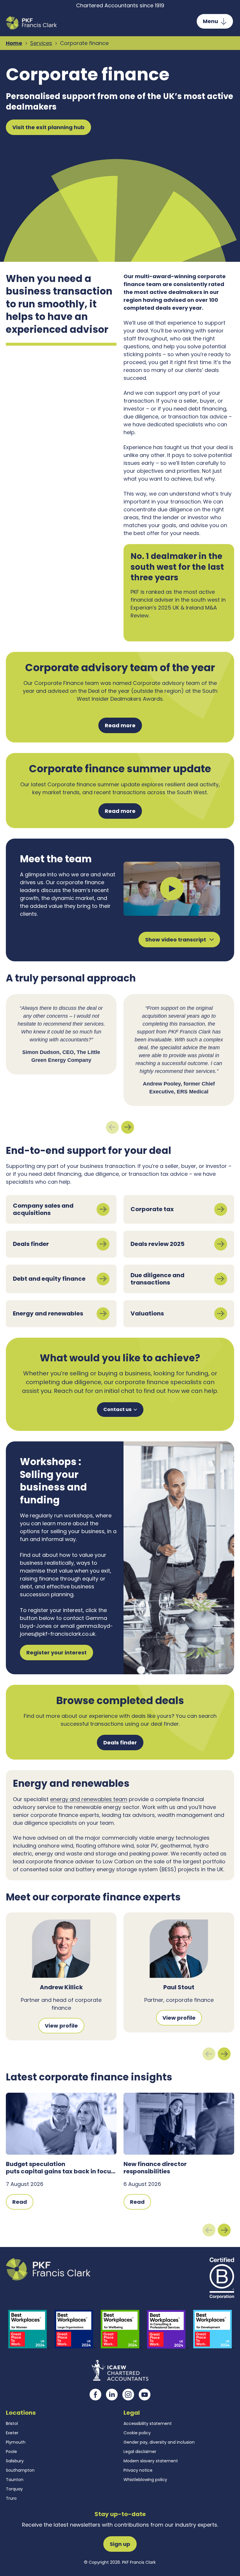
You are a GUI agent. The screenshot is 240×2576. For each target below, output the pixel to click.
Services (41, 43)
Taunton (15, 2480)
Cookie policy (137, 2433)
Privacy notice (138, 2470)
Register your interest (56, 1653)
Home (14, 43)
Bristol (12, 2423)
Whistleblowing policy (145, 2480)
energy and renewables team (89, 1799)
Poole (11, 2452)
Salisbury (15, 2461)
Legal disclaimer (140, 2452)
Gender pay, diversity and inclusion (159, 2442)
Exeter (12, 2433)
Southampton (20, 2470)
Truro (11, 2498)
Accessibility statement (148, 2423)
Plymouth (16, 2442)
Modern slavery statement (151, 2461)
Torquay (14, 2489)
